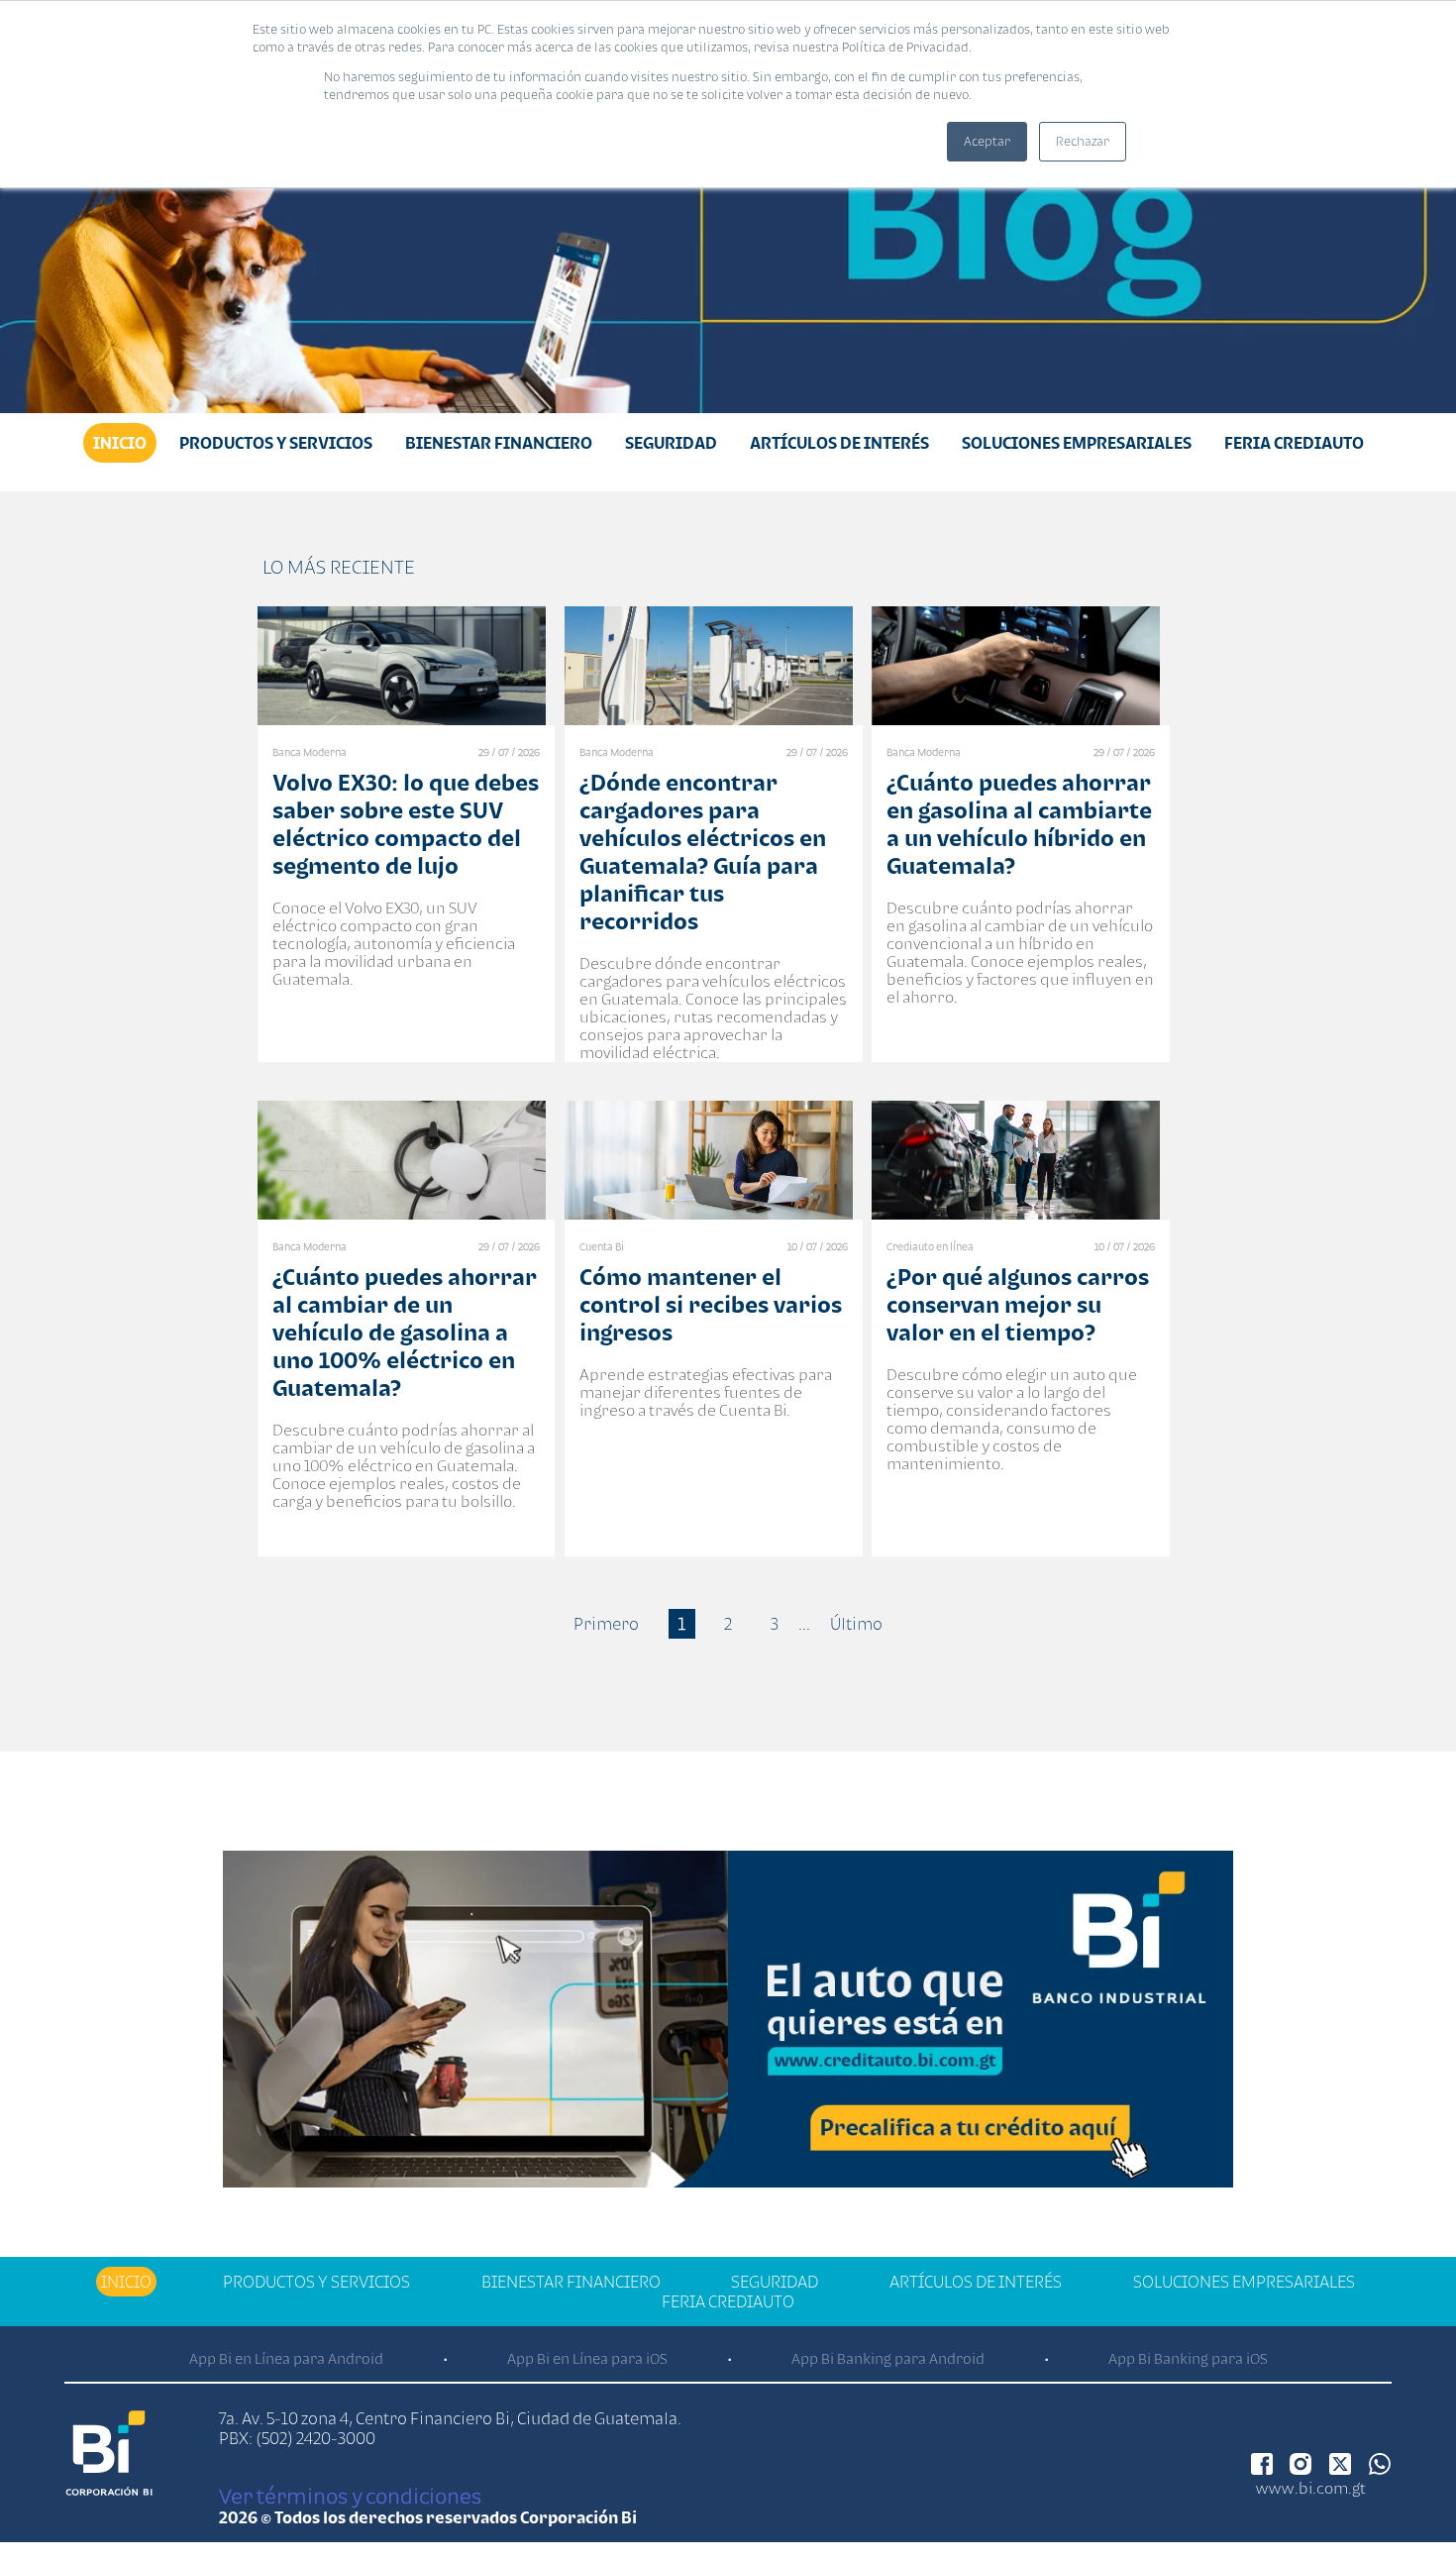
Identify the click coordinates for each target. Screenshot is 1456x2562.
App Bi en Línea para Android (286, 2358)
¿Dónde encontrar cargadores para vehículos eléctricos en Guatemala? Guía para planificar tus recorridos (703, 852)
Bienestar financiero (499, 443)
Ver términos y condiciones (350, 2496)
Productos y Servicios (276, 443)
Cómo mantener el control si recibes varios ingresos (711, 1304)
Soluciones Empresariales (1077, 443)
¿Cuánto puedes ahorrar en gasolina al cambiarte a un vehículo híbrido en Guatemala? (1019, 824)
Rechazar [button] (1083, 141)
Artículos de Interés (839, 443)
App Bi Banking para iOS (1188, 2358)
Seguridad (671, 443)
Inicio (120, 443)
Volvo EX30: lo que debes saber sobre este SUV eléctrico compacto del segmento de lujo (406, 824)
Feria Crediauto (1294, 443)
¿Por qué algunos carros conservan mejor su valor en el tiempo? (1018, 1304)
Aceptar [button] (987, 141)
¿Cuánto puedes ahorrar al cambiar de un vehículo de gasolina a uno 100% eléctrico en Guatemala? (405, 1332)
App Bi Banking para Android (888, 2358)
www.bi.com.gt (1311, 2488)
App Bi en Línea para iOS (587, 2358)
